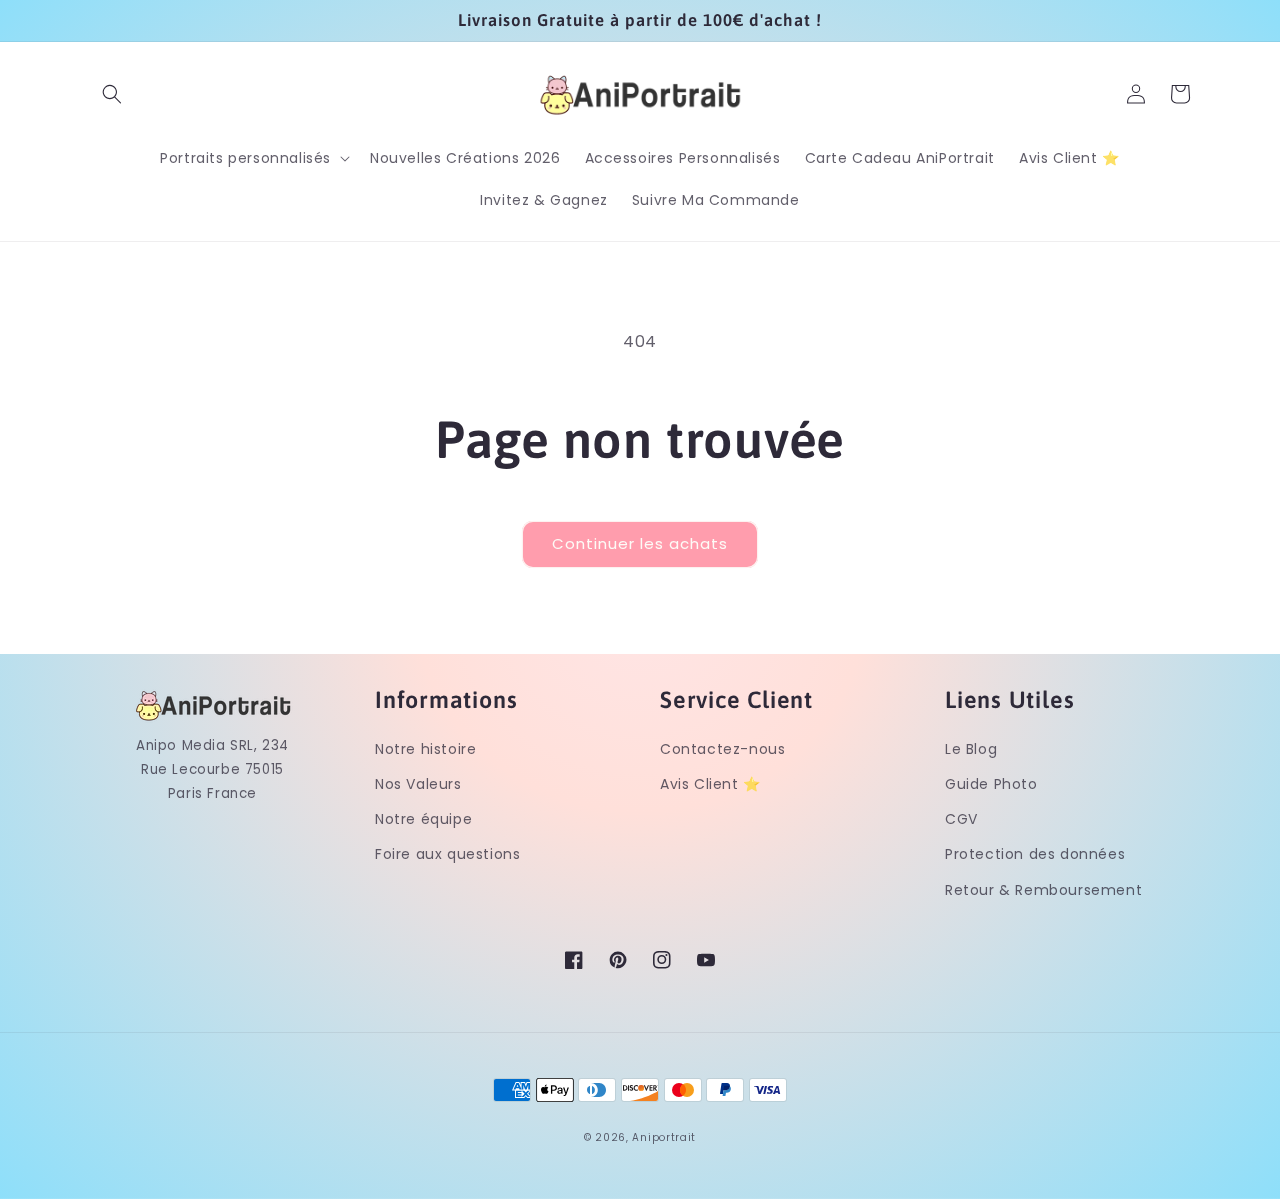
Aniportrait (664, 1137)
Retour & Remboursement (1043, 890)
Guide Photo (991, 784)
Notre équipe (423, 819)
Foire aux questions (447, 854)
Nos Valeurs (418, 784)
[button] (112, 94)
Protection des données (1035, 854)
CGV (961, 819)
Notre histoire (425, 749)
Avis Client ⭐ (710, 784)
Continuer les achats (640, 543)
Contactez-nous (722, 749)
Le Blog (971, 749)
